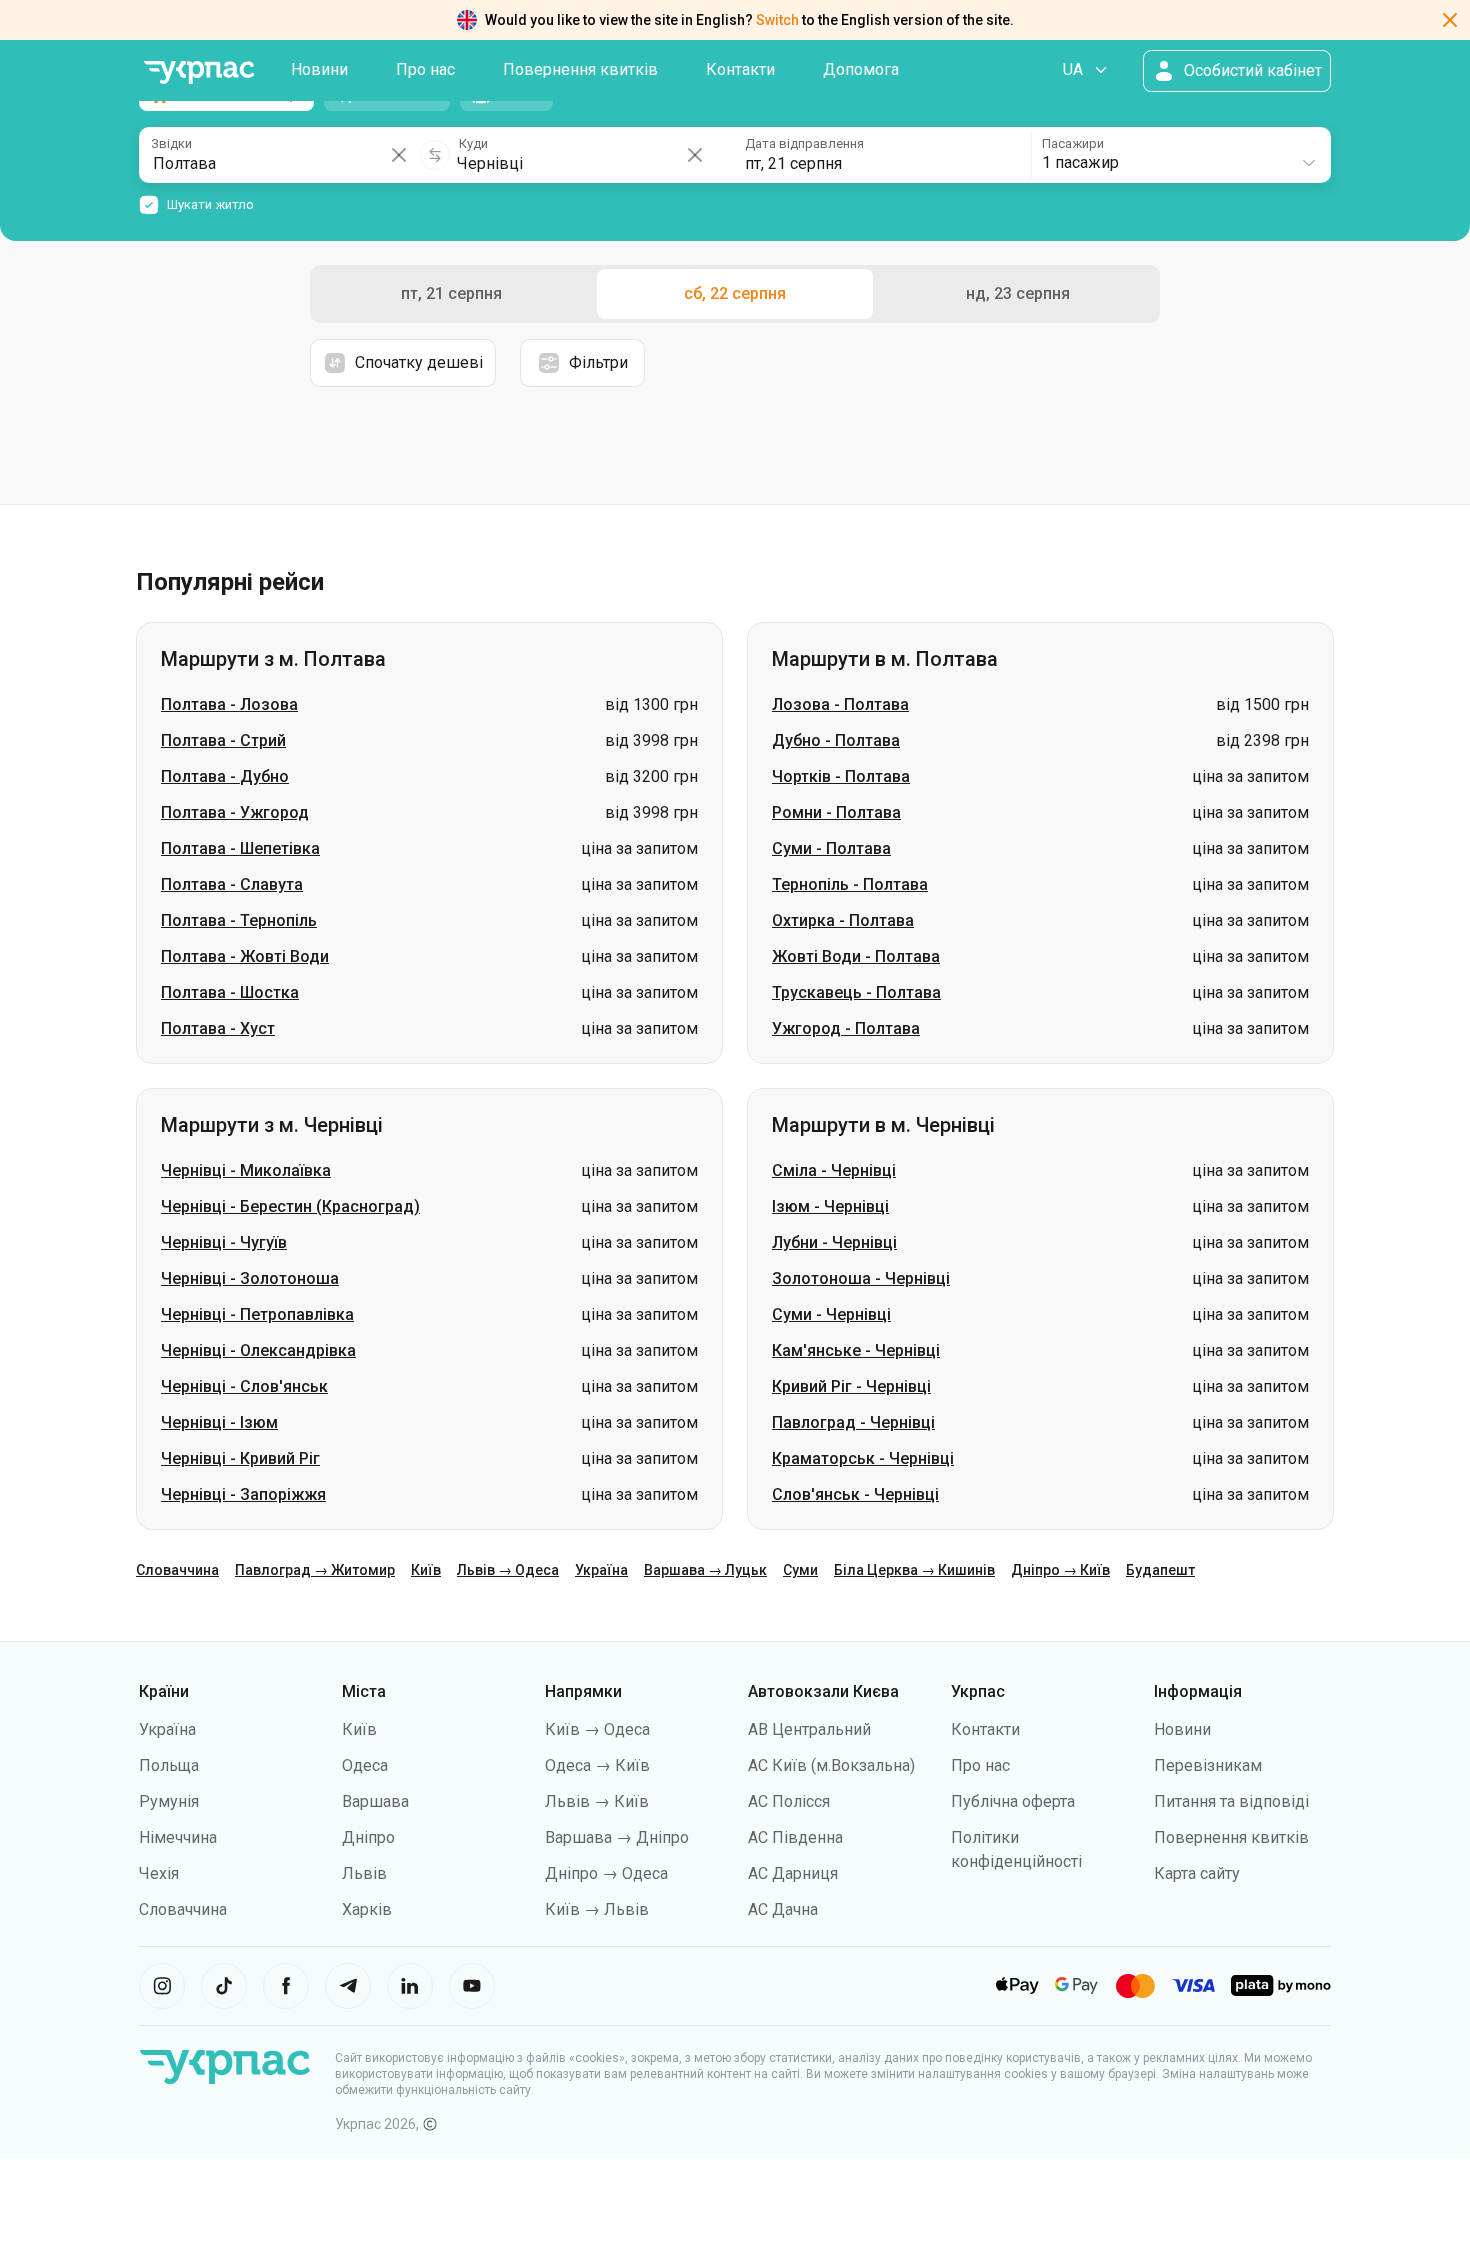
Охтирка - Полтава (843, 920)
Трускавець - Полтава (856, 992)
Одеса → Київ (597, 1765)
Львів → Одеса (508, 1570)
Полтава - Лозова (229, 704)
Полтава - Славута (232, 884)
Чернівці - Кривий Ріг (240, 1458)
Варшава (375, 1801)
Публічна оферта (1013, 1801)
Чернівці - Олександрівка (258, 1350)
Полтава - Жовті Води (245, 956)
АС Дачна (783, 1909)
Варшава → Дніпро (617, 1837)
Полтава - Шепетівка (240, 848)
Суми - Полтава (831, 848)
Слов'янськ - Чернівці (855, 1494)
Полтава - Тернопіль (239, 920)
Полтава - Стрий (223, 740)
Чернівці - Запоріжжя (243, 1494)
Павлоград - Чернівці (853, 1422)
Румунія (169, 1801)
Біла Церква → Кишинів (914, 1570)
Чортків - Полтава (841, 776)
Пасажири (1073, 143)
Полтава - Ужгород (235, 812)
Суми (800, 1570)
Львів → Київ (597, 1801)
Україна (601, 1570)
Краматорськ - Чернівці (863, 1458)
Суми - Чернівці (831, 1314)
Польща (169, 1765)
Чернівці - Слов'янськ (244, 1386)
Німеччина (178, 1837)
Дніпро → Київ (1060, 1570)
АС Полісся (789, 1801)
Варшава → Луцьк (705, 1570)
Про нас (425, 69)
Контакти (740, 69)
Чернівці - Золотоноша (250, 1278)
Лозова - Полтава (840, 704)
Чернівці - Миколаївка (246, 1170)
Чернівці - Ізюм (219, 1422)
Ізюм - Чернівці (830, 1206)
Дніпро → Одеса (606, 1873)
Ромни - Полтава (836, 812)
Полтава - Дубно (225, 776)
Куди (473, 143)
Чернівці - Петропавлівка (257, 1314)
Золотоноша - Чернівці (861, 1278)
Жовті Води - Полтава (856, 956)
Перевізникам (1208, 1765)
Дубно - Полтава (836, 740)
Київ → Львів (597, 1909)
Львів (364, 1873)
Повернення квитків (580, 69)
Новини (319, 69)
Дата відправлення (804, 143)
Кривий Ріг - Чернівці (851, 1386)
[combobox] (1180, 155)
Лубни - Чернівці (834, 1242)
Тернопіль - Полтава (850, 884)
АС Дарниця (793, 1873)
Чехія (159, 1873)
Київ (426, 1570)
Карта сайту (1197, 1873)
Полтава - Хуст (218, 1028)
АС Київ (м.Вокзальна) (831, 1765)
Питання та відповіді (1231, 1801)
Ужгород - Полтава (846, 1028)
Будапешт (1160, 1570)
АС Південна (795, 1837)
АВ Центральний (809, 1729)
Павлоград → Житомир (315, 1570)
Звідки (171, 143)
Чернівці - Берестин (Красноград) (290, 1206)
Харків (367, 1909)
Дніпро (368, 1837)
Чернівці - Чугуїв (224, 1242)
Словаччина (177, 1570)
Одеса (365, 1765)
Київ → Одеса (597, 1729)
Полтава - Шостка (230, 992)
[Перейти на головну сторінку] (199, 72)
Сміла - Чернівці (834, 1170)
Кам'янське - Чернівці (856, 1350)
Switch (777, 20)
